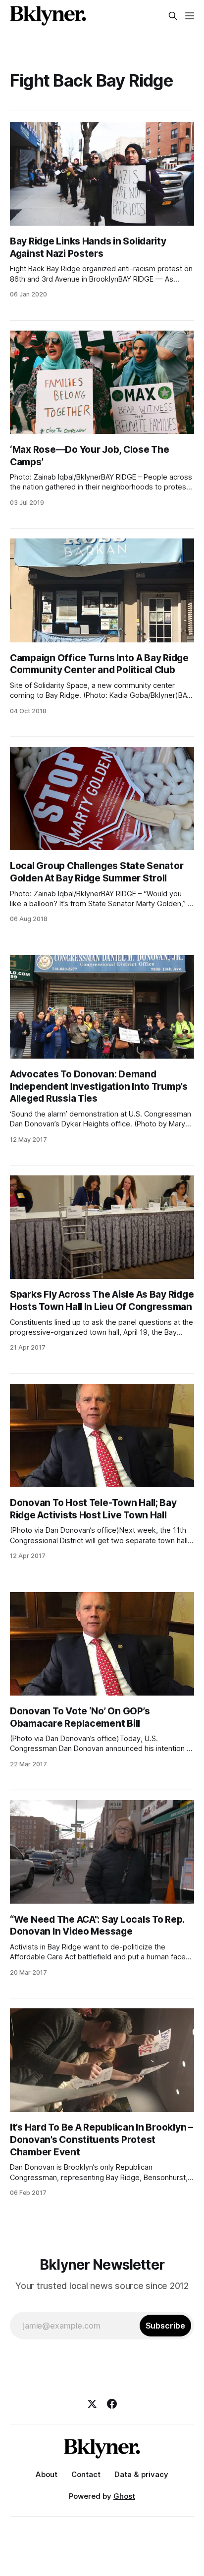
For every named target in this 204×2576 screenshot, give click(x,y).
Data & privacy (141, 2474)
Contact (86, 2474)
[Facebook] (112, 2404)
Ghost (124, 2496)
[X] (92, 2404)
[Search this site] (173, 16)
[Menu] (190, 16)
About (47, 2474)
